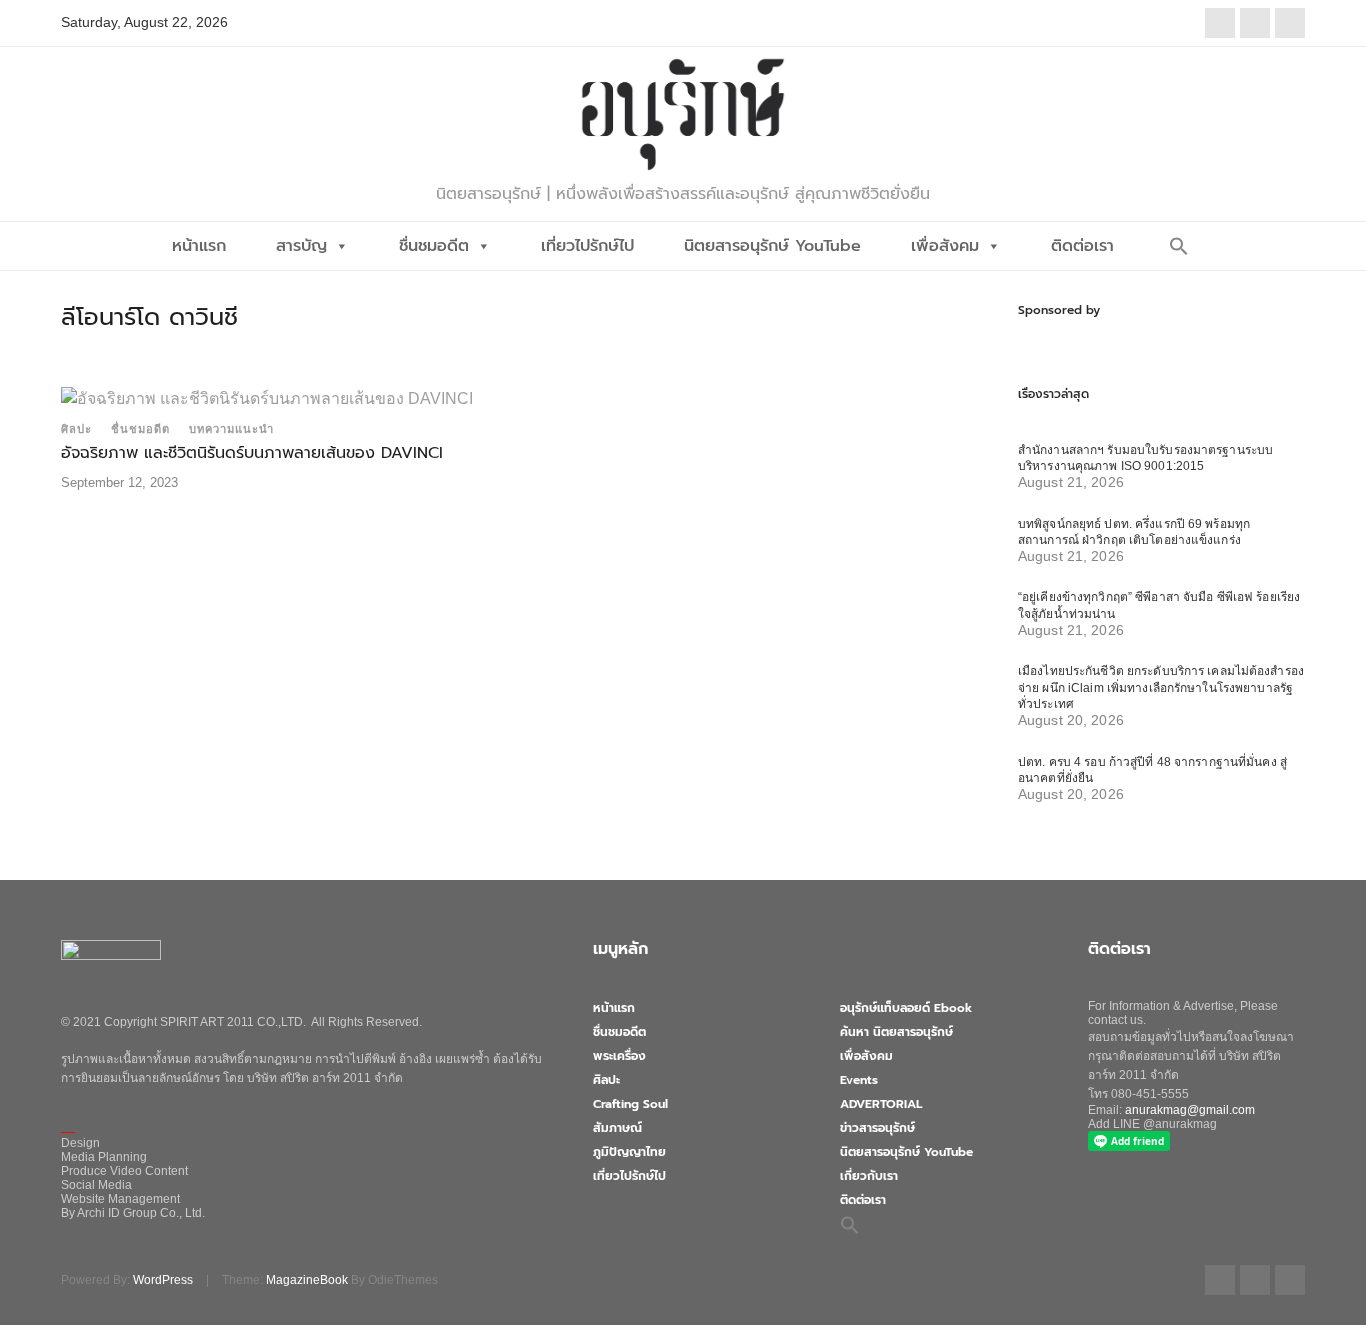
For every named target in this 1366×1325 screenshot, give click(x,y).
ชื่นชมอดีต (434, 246)
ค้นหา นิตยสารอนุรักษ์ (896, 1032)
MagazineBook (307, 1280)
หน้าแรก (199, 246)
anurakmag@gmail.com (1190, 1110)
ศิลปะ (76, 429)
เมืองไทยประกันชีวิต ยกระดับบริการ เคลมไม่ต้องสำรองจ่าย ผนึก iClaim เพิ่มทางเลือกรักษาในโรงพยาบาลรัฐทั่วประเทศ (1161, 687)
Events (859, 1080)
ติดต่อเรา (1082, 246)
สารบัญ (301, 246)
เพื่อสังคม (945, 246)
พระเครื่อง (619, 1056)
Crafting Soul (630, 1104)
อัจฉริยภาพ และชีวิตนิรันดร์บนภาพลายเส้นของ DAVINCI (252, 453)
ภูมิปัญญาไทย (629, 1152)
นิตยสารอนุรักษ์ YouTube (772, 246)
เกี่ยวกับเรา (869, 1176)
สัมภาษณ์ (617, 1128)
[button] (1179, 246)
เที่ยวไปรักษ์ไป (587, 246)
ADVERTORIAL (881, 1104)
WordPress (163, 1280)
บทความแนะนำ (231, 429)
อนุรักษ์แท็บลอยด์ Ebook (906, 1008)
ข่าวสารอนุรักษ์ (877, 1128)
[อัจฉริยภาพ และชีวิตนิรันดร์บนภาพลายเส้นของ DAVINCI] (267, 397)
